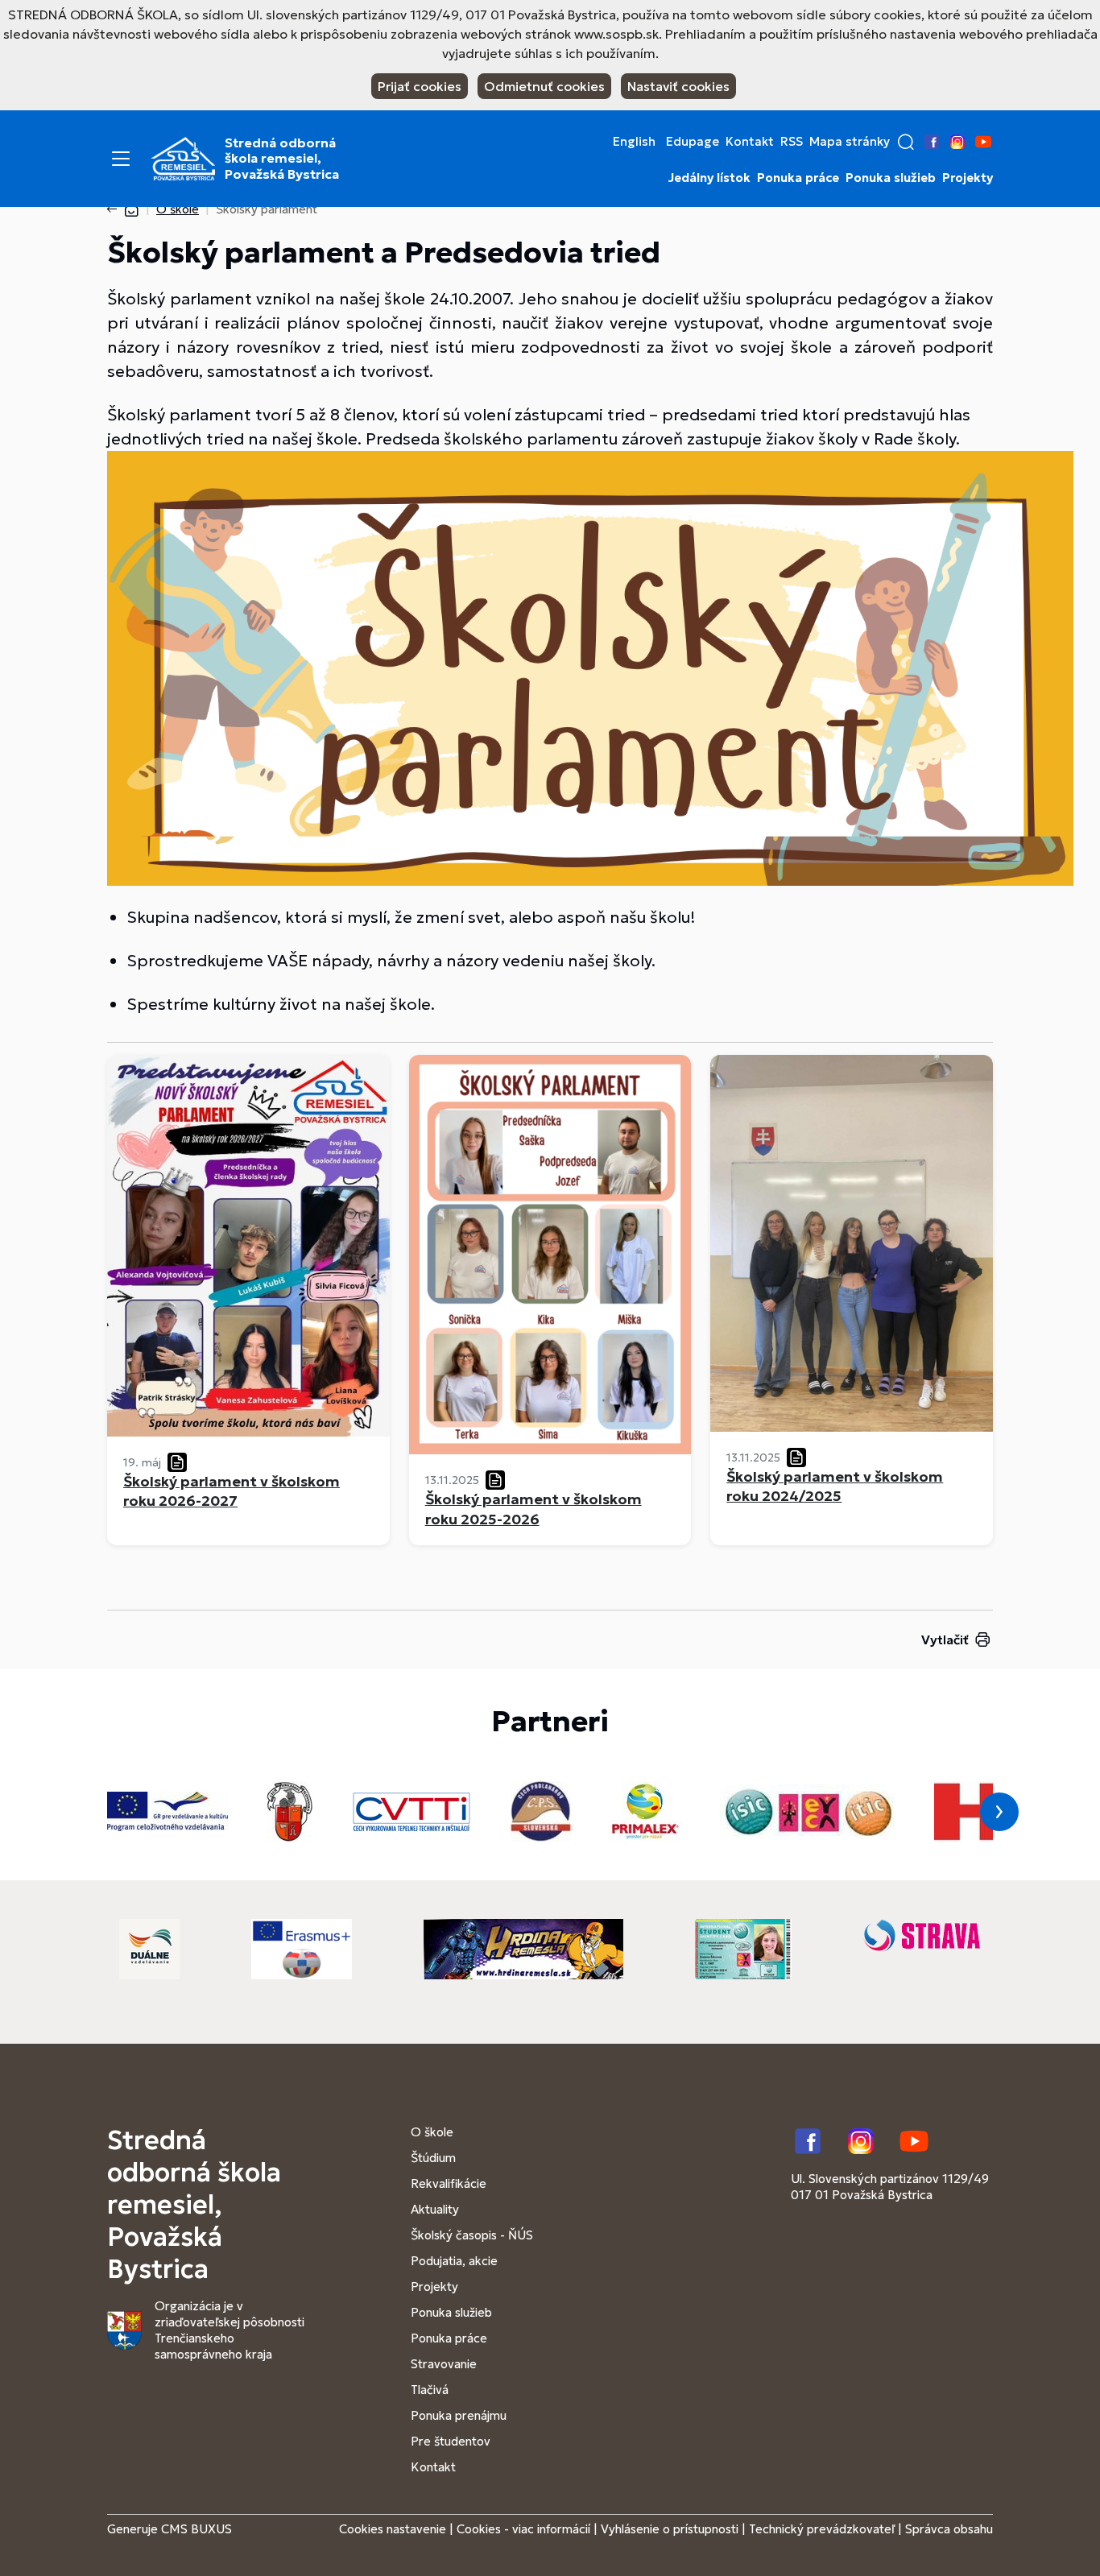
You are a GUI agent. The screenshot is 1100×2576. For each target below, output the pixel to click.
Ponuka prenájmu (459, 2415)
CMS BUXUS (196, 2529)
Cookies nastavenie (393, 2529)
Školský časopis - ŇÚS (472, 2235)
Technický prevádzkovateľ (822, 2529)
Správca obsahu (949, 2529)
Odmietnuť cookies (544, 86)
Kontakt (750, 142)
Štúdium (433, 2158)
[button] (906, 142)
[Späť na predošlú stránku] (115, 209)
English (634, 142)
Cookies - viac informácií (523, 2529)
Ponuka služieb (891, 178)
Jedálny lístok (709, 178)
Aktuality (435, 2209)
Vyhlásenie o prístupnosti (670, 2529)
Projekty (968, 178)
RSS (792, 142)
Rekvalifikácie (449, 2183)
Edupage (693, 142)
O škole (178, 209)
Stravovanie (444, 2364)
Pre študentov (451, 2441)
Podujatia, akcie (454, 2261)
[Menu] (121, 159)
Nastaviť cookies (678, 86)
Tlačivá (430, 2390)
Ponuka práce (798, 178)
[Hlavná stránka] (131, 209)
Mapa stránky (850, 142)
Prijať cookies (420, 86)
